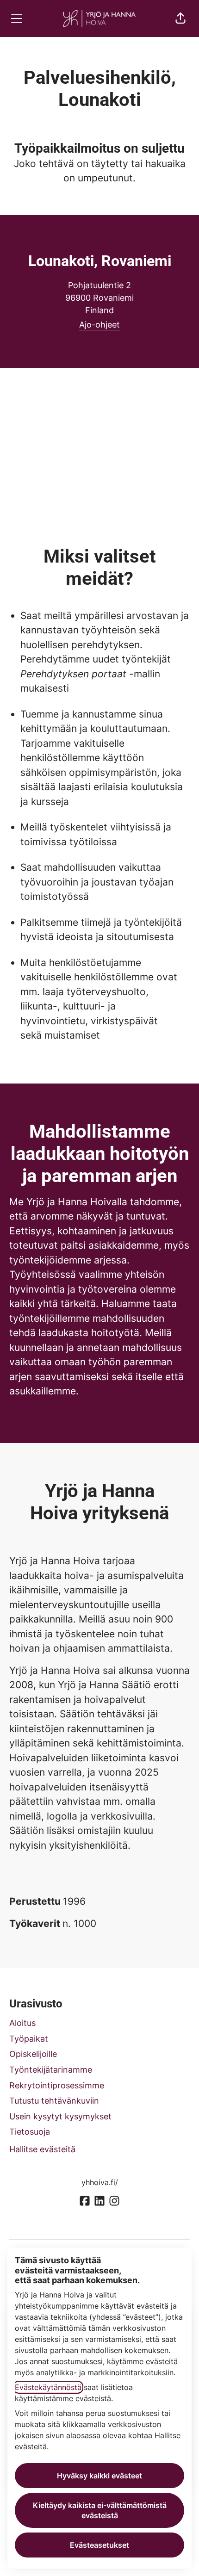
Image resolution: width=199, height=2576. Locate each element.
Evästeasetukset (99, 2545)
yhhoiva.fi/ (100, 2182)
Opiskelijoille (33, 2054)
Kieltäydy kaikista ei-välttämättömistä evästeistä (100, 2510)
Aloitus (22, 2023)
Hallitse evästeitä (42, 2149)
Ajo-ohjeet (99, 325)
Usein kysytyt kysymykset (60, 2116)
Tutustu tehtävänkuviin (54, 2101)
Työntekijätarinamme (51, 2070)
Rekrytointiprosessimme (57, 2085)
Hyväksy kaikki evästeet (99, 2476)
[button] (180, 19)
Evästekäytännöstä (48, 2387)
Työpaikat (29, 2039)
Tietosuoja (30, 2132)
